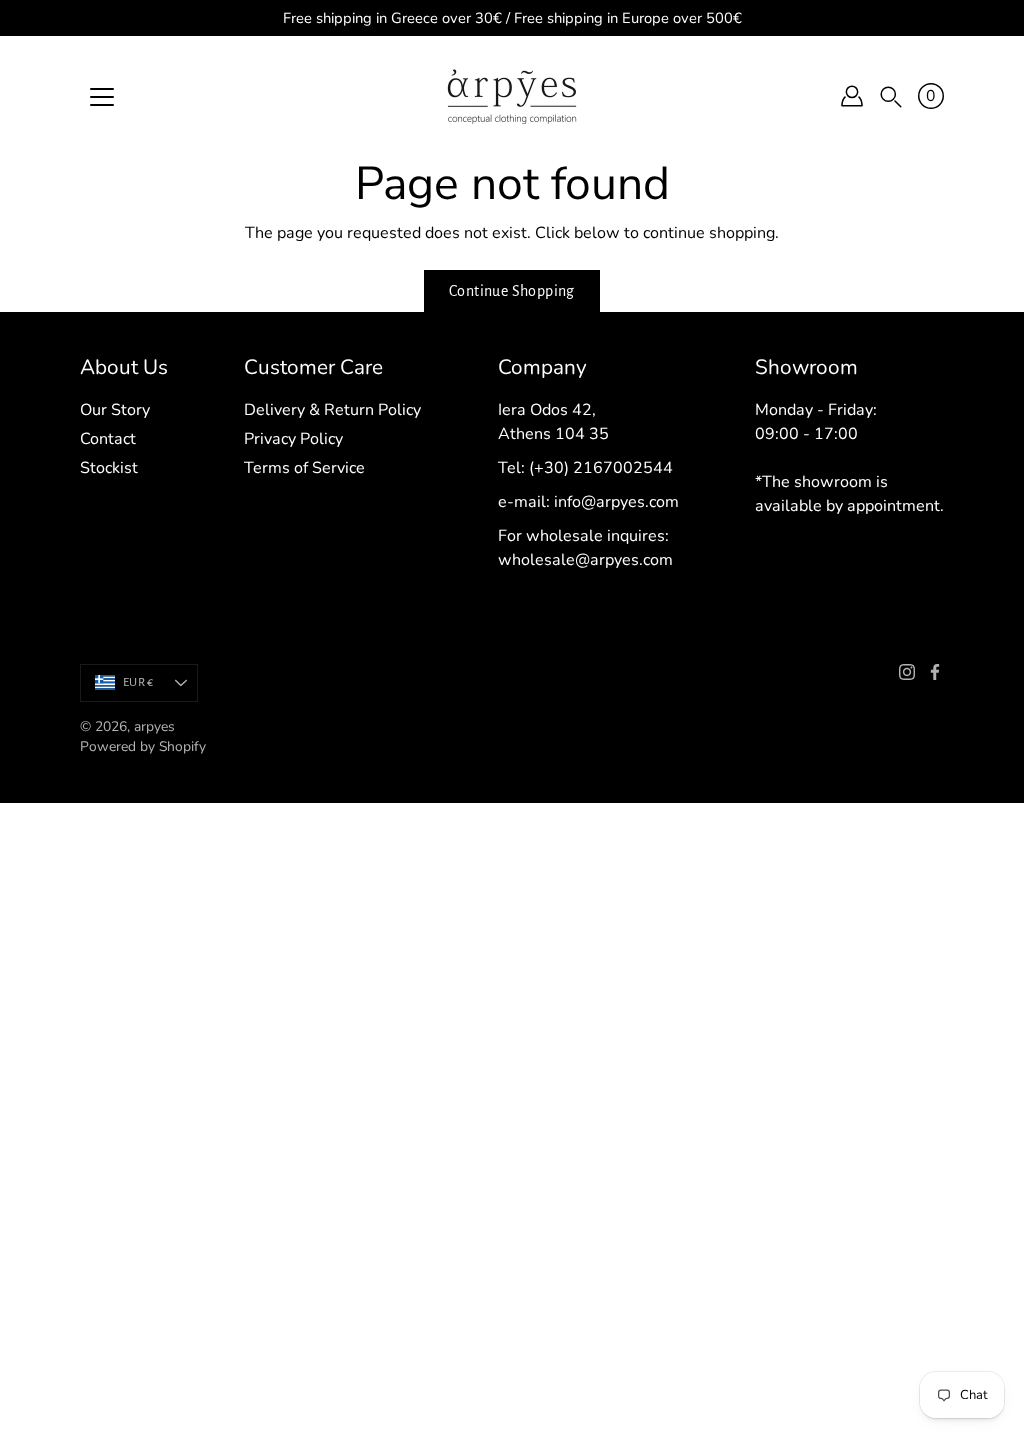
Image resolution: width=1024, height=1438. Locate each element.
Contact (108, 439)
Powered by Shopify (143, 746)
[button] (891, 96)
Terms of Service (304, 468)
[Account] (852, 96)
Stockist (109, 468)
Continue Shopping (512, 291)
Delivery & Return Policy (332, 410)
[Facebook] (935, 672)
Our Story (115, 410)
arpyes (154, 726)
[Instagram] (907, 672)
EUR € (138, 682)
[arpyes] (512, 96)
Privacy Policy (293, 439)
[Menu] (102, 97)
